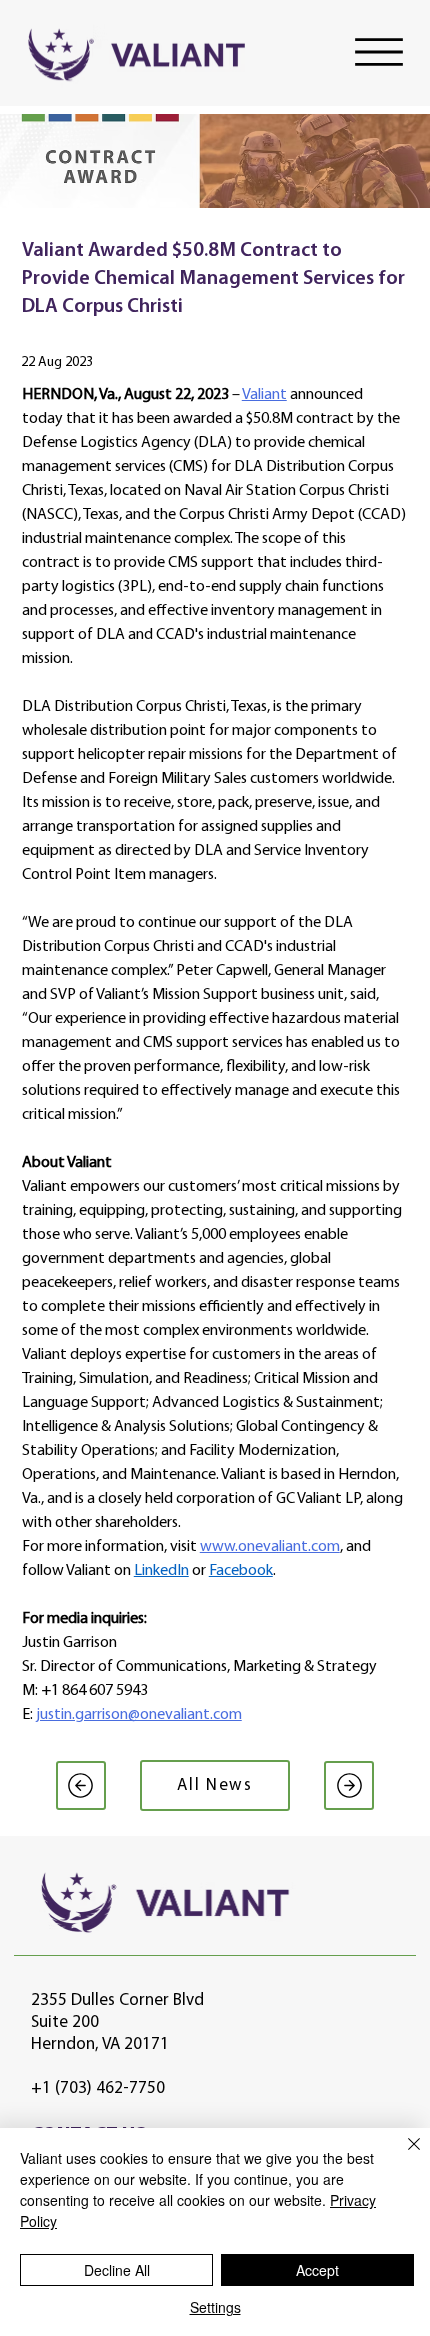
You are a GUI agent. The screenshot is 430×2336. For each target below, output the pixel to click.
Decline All (117, 2270)
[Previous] (81, 1785)
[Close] (402, 2156)
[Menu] (379, 52)
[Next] (349, 1785)
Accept (317, 2270)
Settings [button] (215, 2307)
